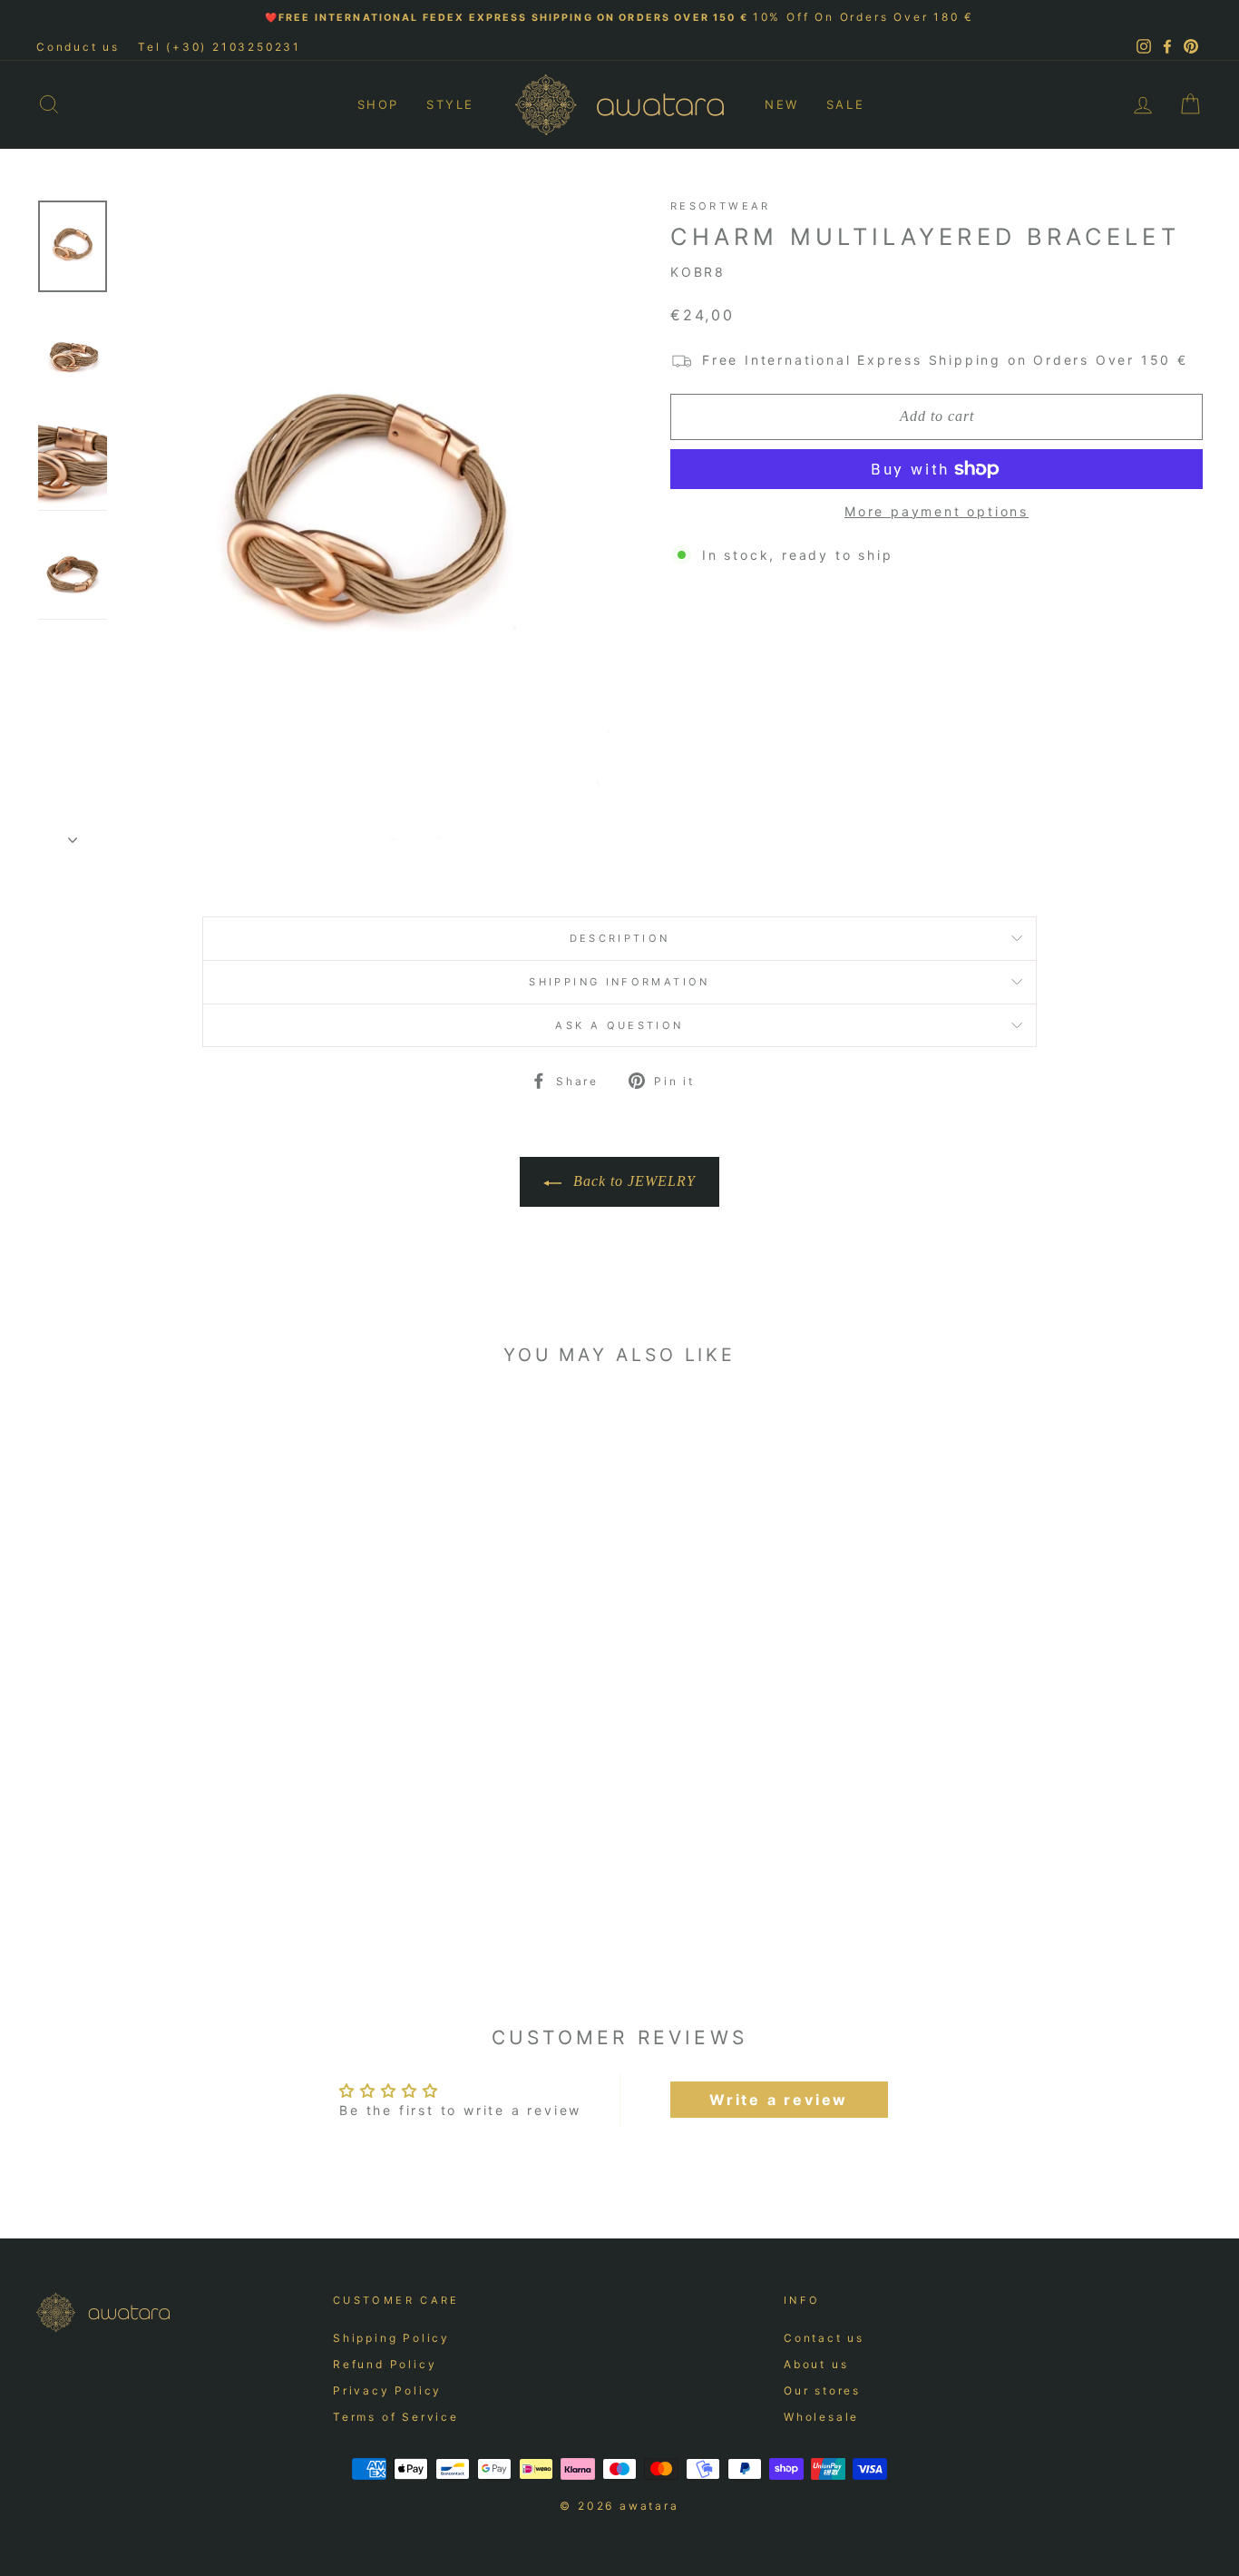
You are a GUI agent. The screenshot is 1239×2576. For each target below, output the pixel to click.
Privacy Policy (387, 2390)
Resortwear (721, 206)
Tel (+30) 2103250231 (220, 47)
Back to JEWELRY (632, 1181)
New (782, 104)
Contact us (824, 2338)
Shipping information (619, 982)
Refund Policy (385, 2364)
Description (620, 938)
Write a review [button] (779, 2100)
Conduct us (78, 47)
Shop (378, 104)
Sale (845, 104)
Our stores (822, 2390)
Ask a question (619, 1025)
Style (450, 104)
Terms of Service (396, 2417)
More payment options (937, 511)
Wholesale (821, 2417)
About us (816, 2364)
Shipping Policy (391, 2338)
